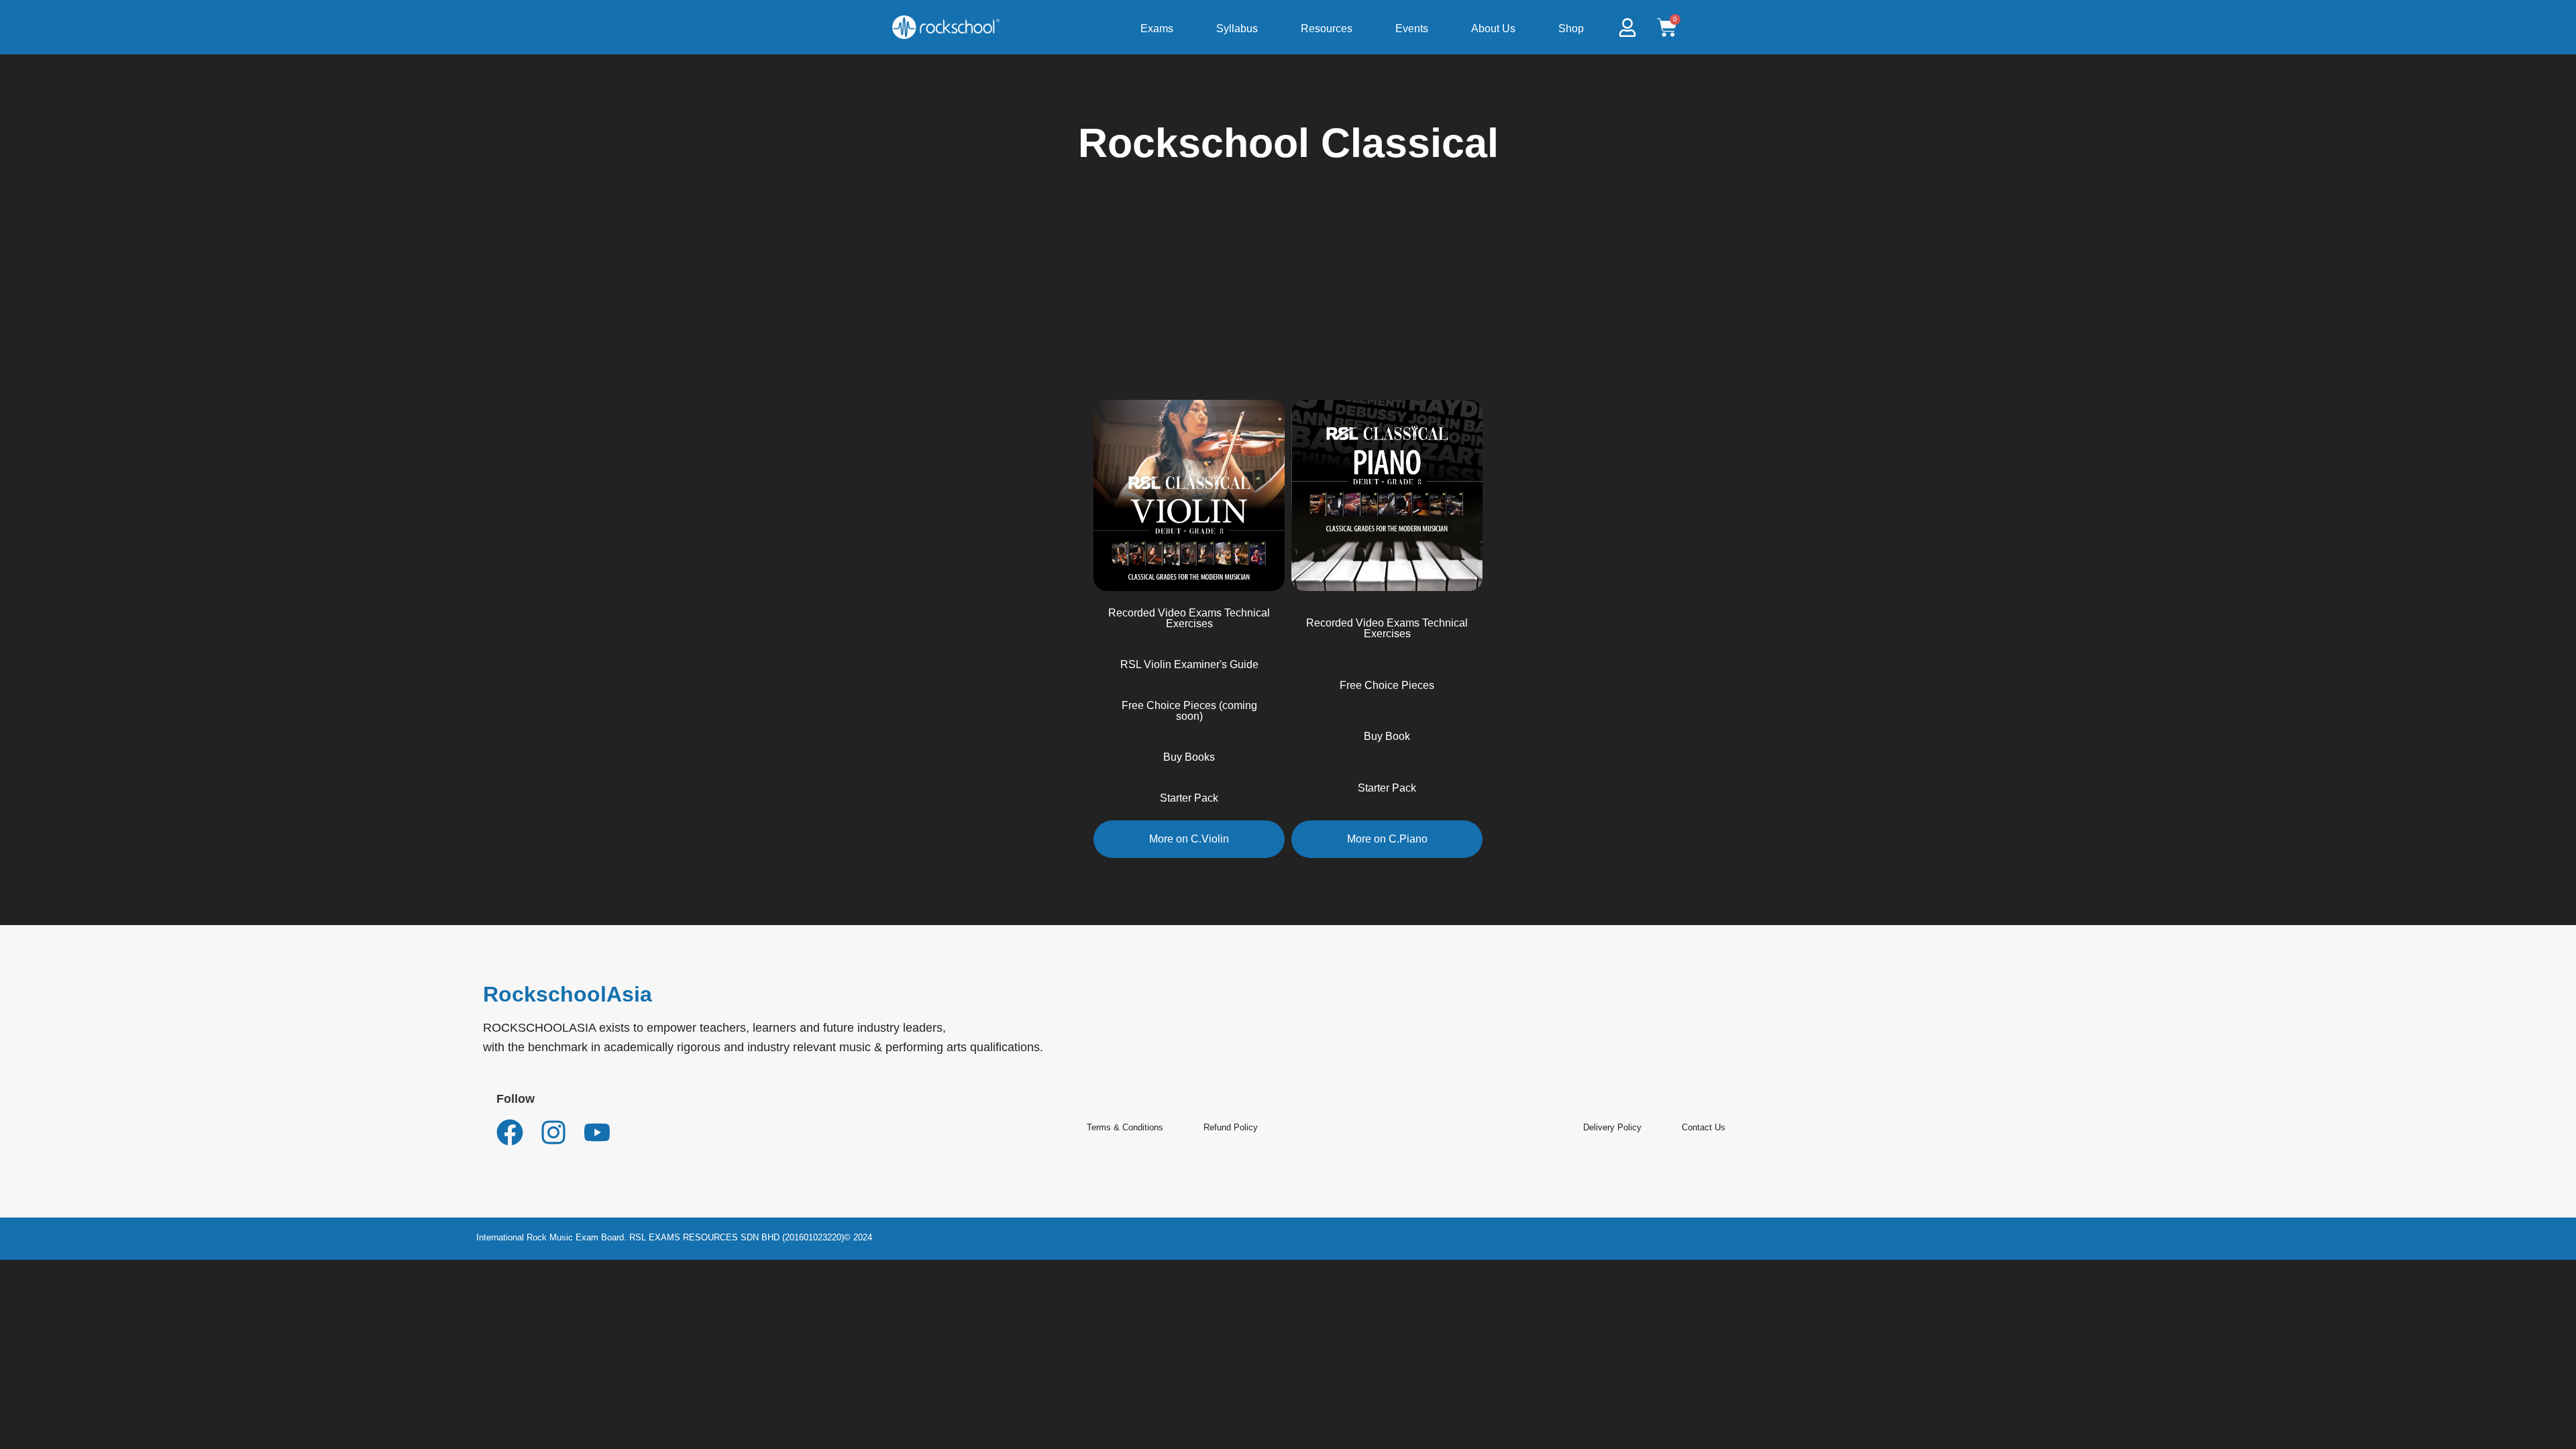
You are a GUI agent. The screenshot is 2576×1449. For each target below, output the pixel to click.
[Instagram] (553, 1132)
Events (1412, 29)
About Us (1493, 29)
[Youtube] (597, 1132)
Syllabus (1237, 29)
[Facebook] (510, 1132)
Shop (1571, 29)
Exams (1157, 29)
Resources (1327, 29)
